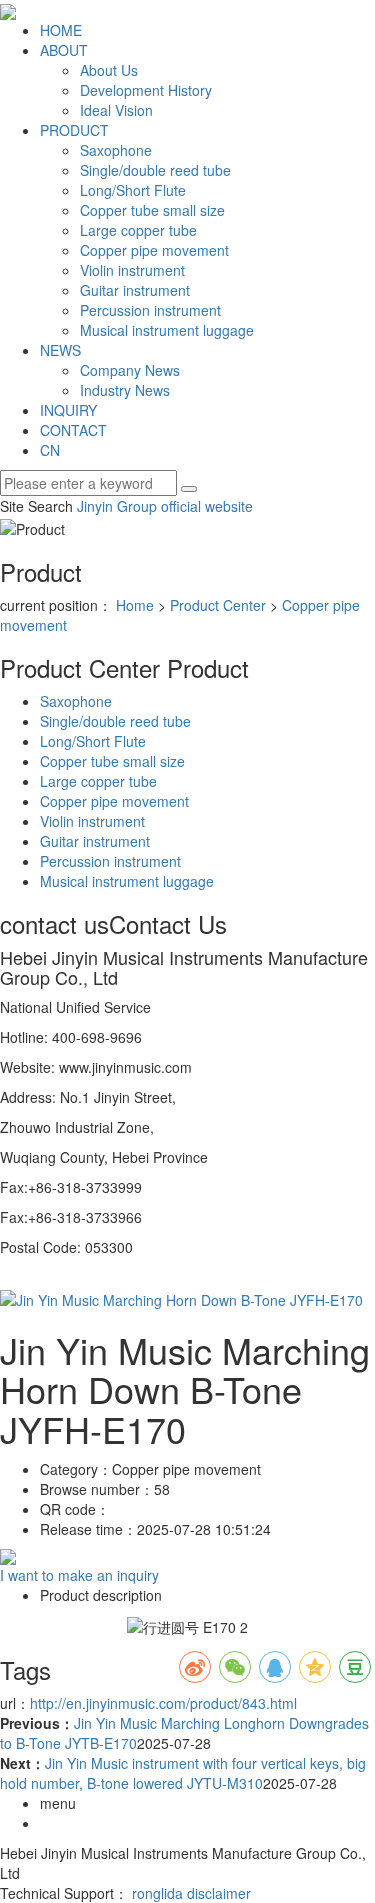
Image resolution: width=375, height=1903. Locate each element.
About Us (109, 70)
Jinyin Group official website (165, 506)
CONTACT (73, 430)
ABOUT (64, 50)
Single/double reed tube (155, 170)
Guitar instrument (135, 290)
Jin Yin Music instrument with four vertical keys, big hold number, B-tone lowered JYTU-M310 (183, 1773)
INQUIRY (68, 410)
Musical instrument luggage (167, 330)
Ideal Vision (116, 110)
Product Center (218, 605)
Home (135, 605)
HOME (61, 30)
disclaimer (219, 1893)
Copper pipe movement (154, 250)
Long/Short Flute (133, 190)
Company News (130, 370)
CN (50, 450)
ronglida (157, 1893)
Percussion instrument (150, 310)
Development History (146, 90)
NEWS (60, 350)
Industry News (125, 390)
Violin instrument (132, 270)
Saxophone (116, 150)
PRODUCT (74, 130)
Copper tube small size (152, 210)
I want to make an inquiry (79, 1575)
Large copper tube (138, 230)
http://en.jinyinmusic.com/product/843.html (163, 1703)
